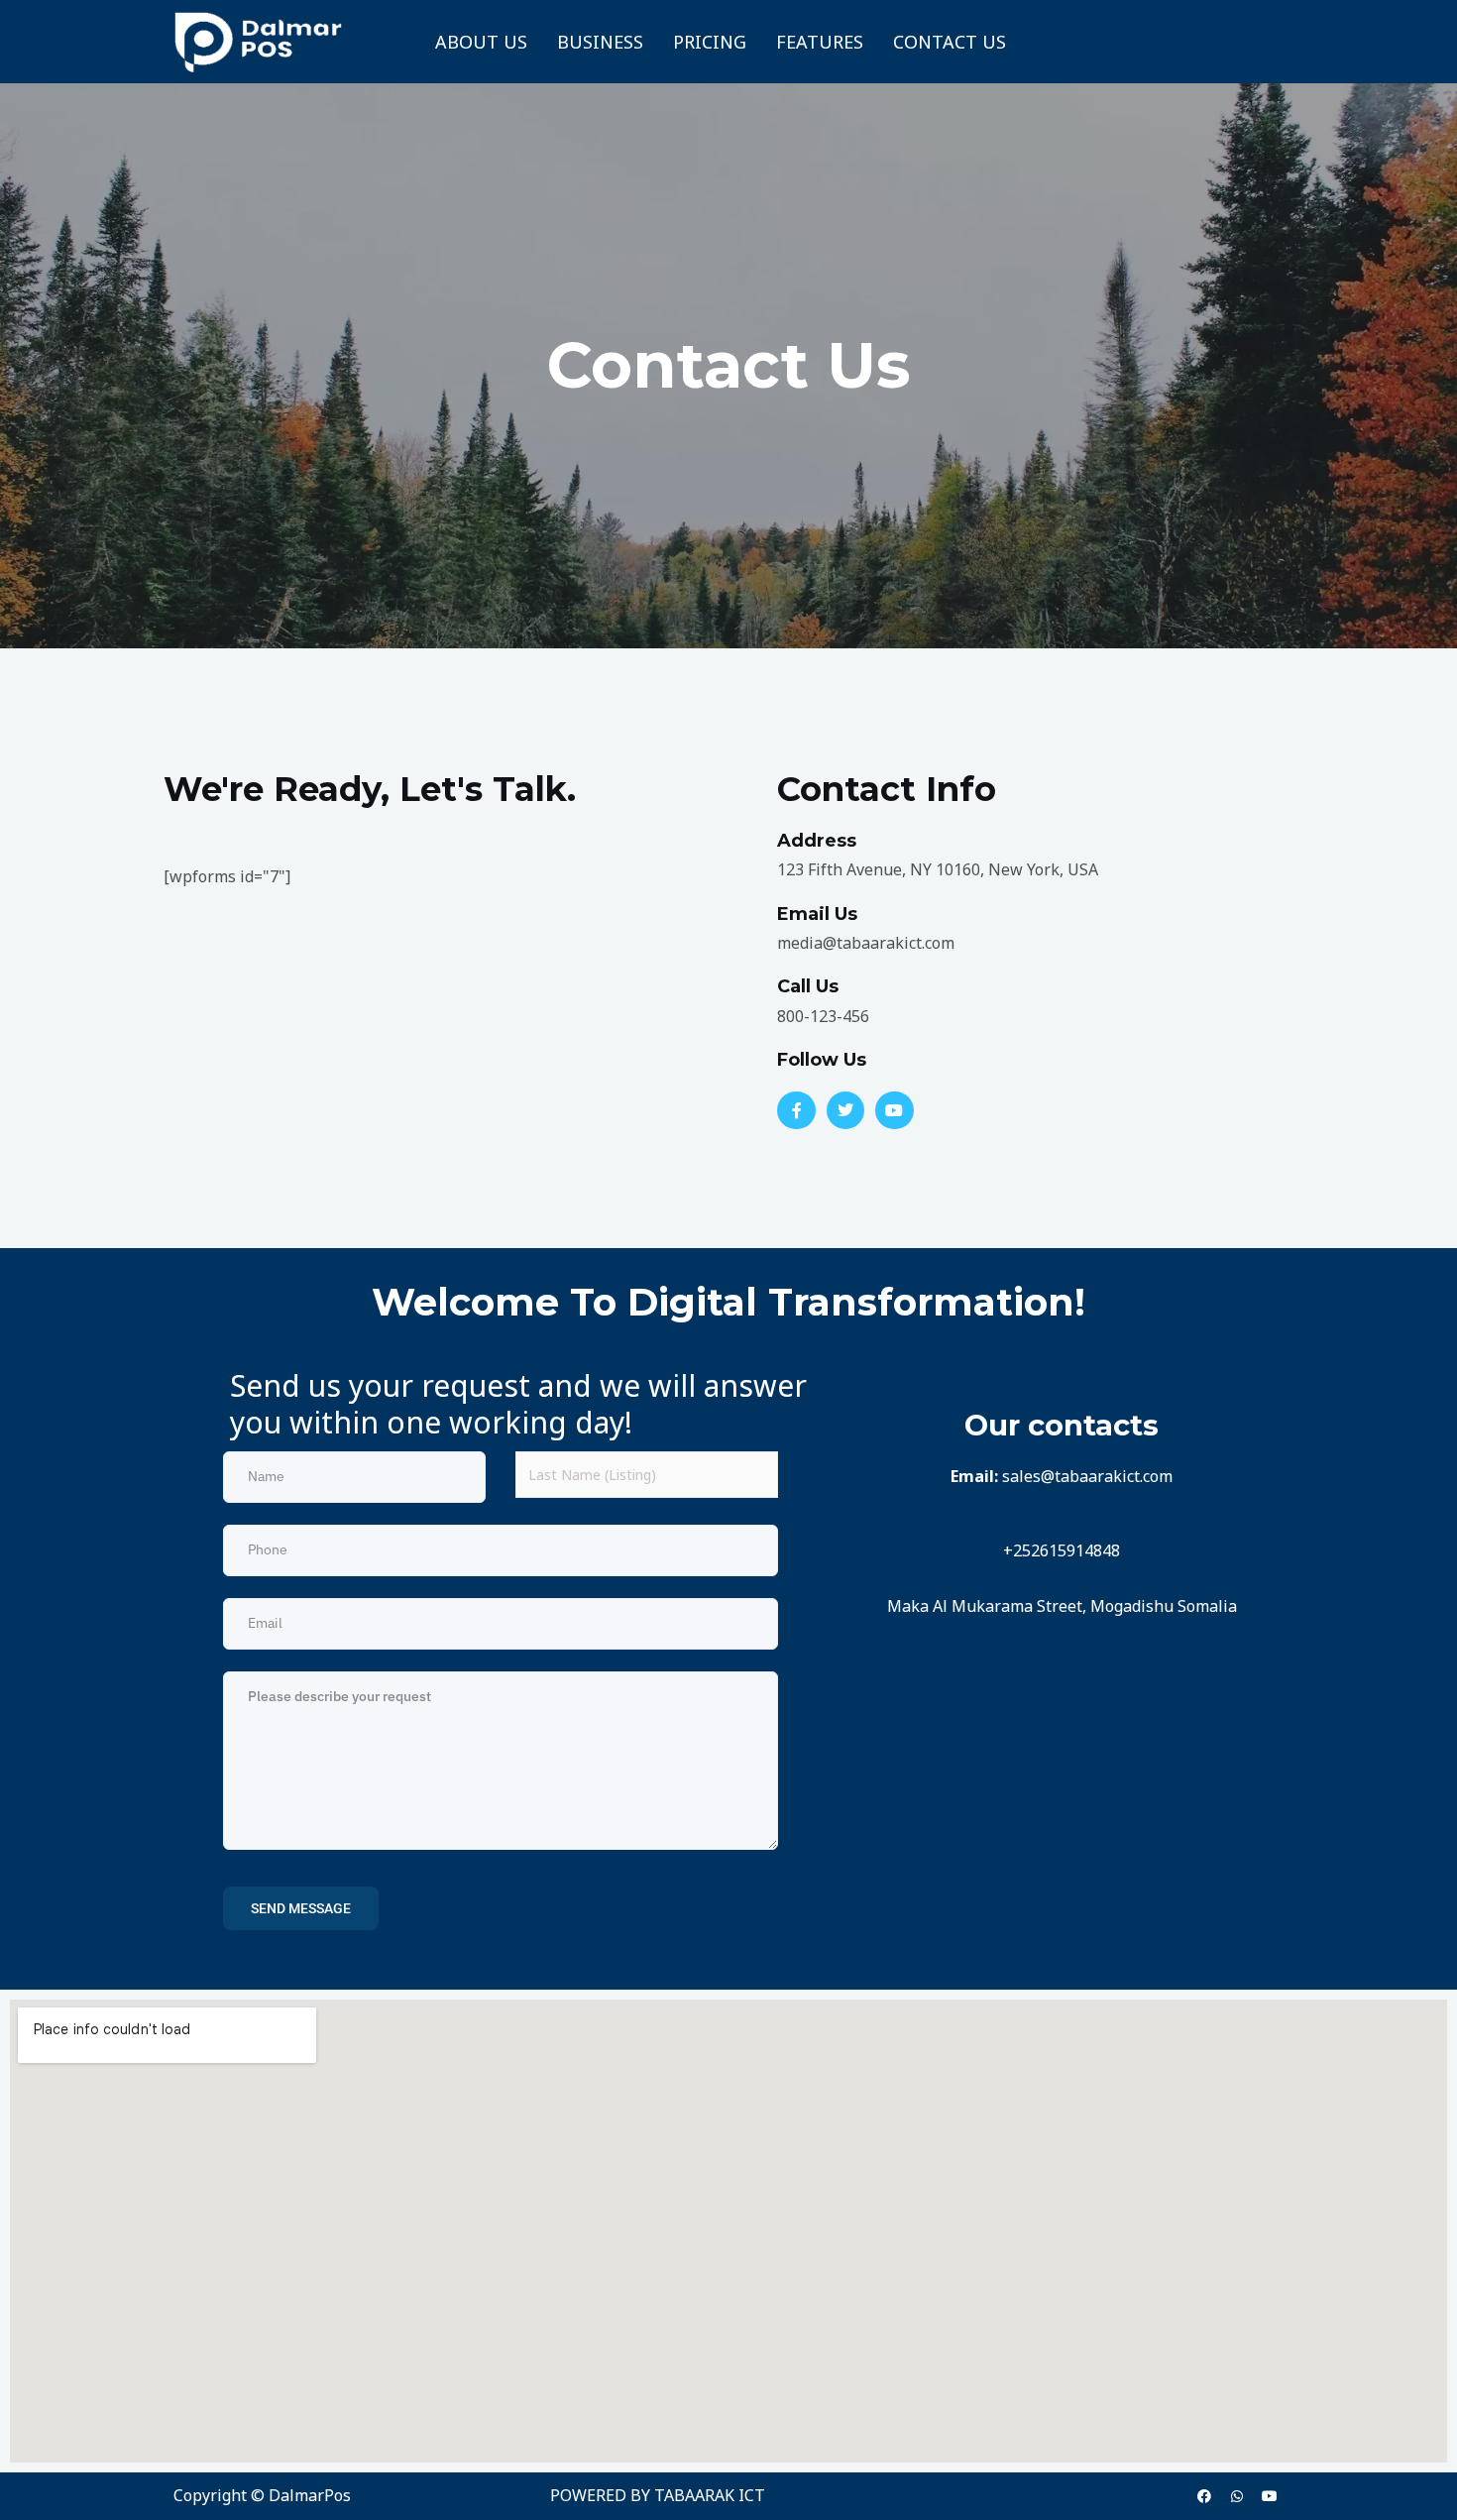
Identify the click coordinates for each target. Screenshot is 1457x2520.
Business (600, 42)
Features (820, 42)
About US (481, 42)
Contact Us (950, 42)
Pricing (710, 42)
